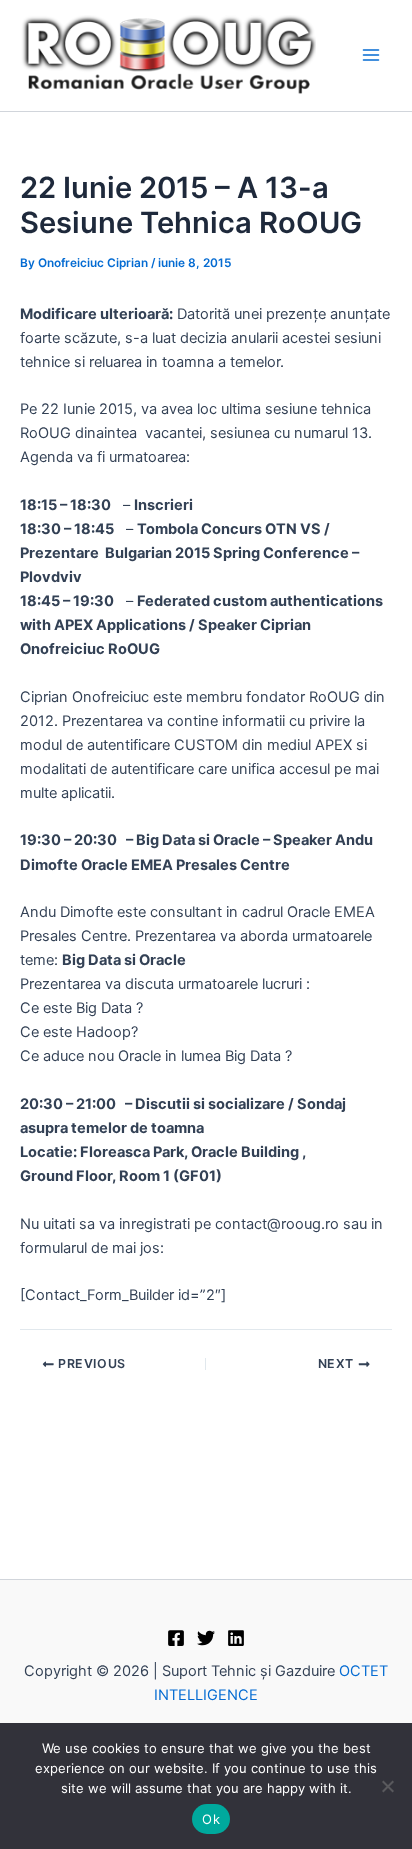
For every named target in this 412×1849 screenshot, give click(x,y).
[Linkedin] (236, 1638)
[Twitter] (206, 1638)
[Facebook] (176, 1638)
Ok (211, 1819)
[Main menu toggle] (371, 56)
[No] (387, 1786)
